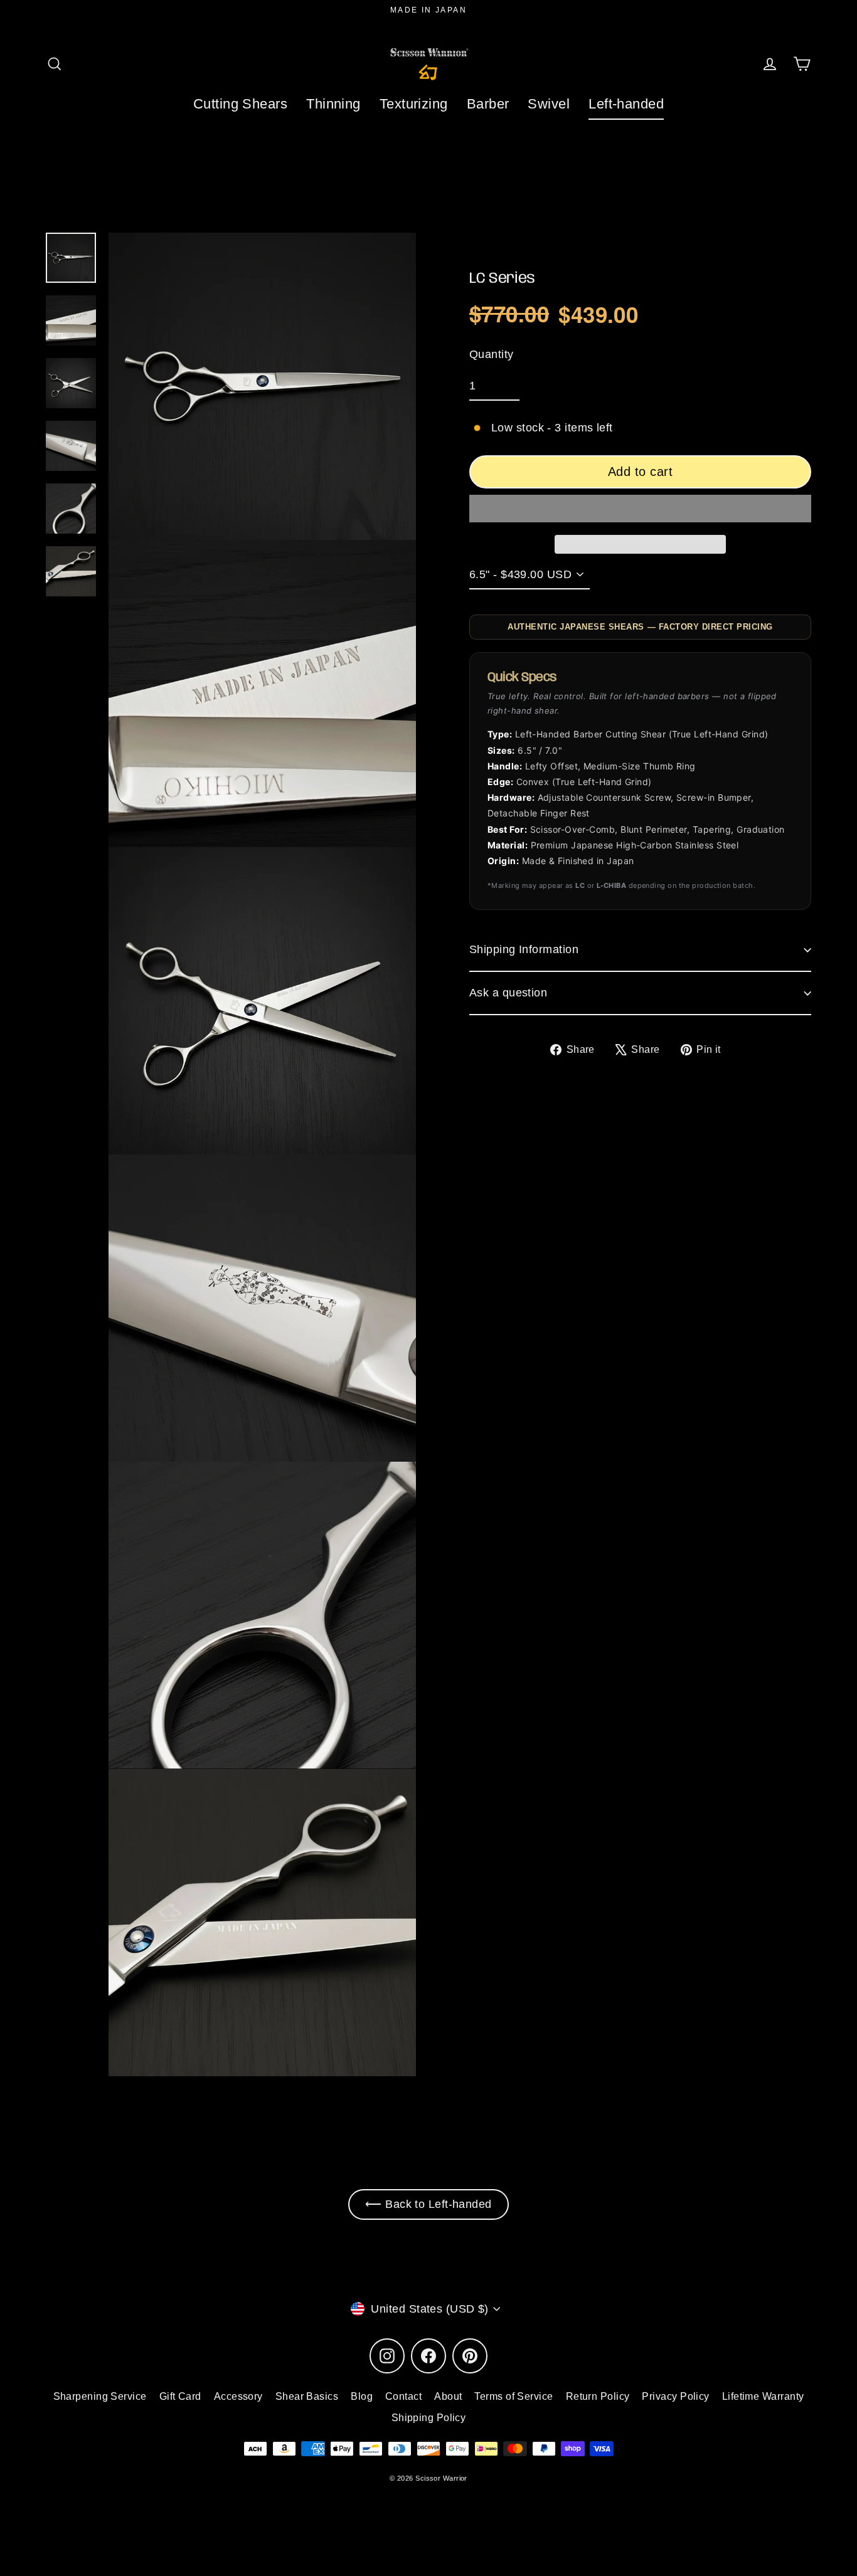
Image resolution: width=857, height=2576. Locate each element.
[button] (640, 509)
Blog (362, 2396)
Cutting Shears (240, 104)
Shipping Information (524, 949)
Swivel (549, 104)
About (448, 2396)
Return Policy (598, 2396)
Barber (488, 104)
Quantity (492, 354)
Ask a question (508, 993)
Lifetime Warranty (763, 2396)
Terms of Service (514, 2396)
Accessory (238, 2396)
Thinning (333, 104)
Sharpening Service (100, 2396)
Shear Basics (307, 2396)
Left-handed (626, 104)
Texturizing (414, 104)
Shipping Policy (429, 2418)
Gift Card (180, 2396)
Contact (403, 2396)
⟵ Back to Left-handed (428, 2204)
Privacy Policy (675, 2396)
